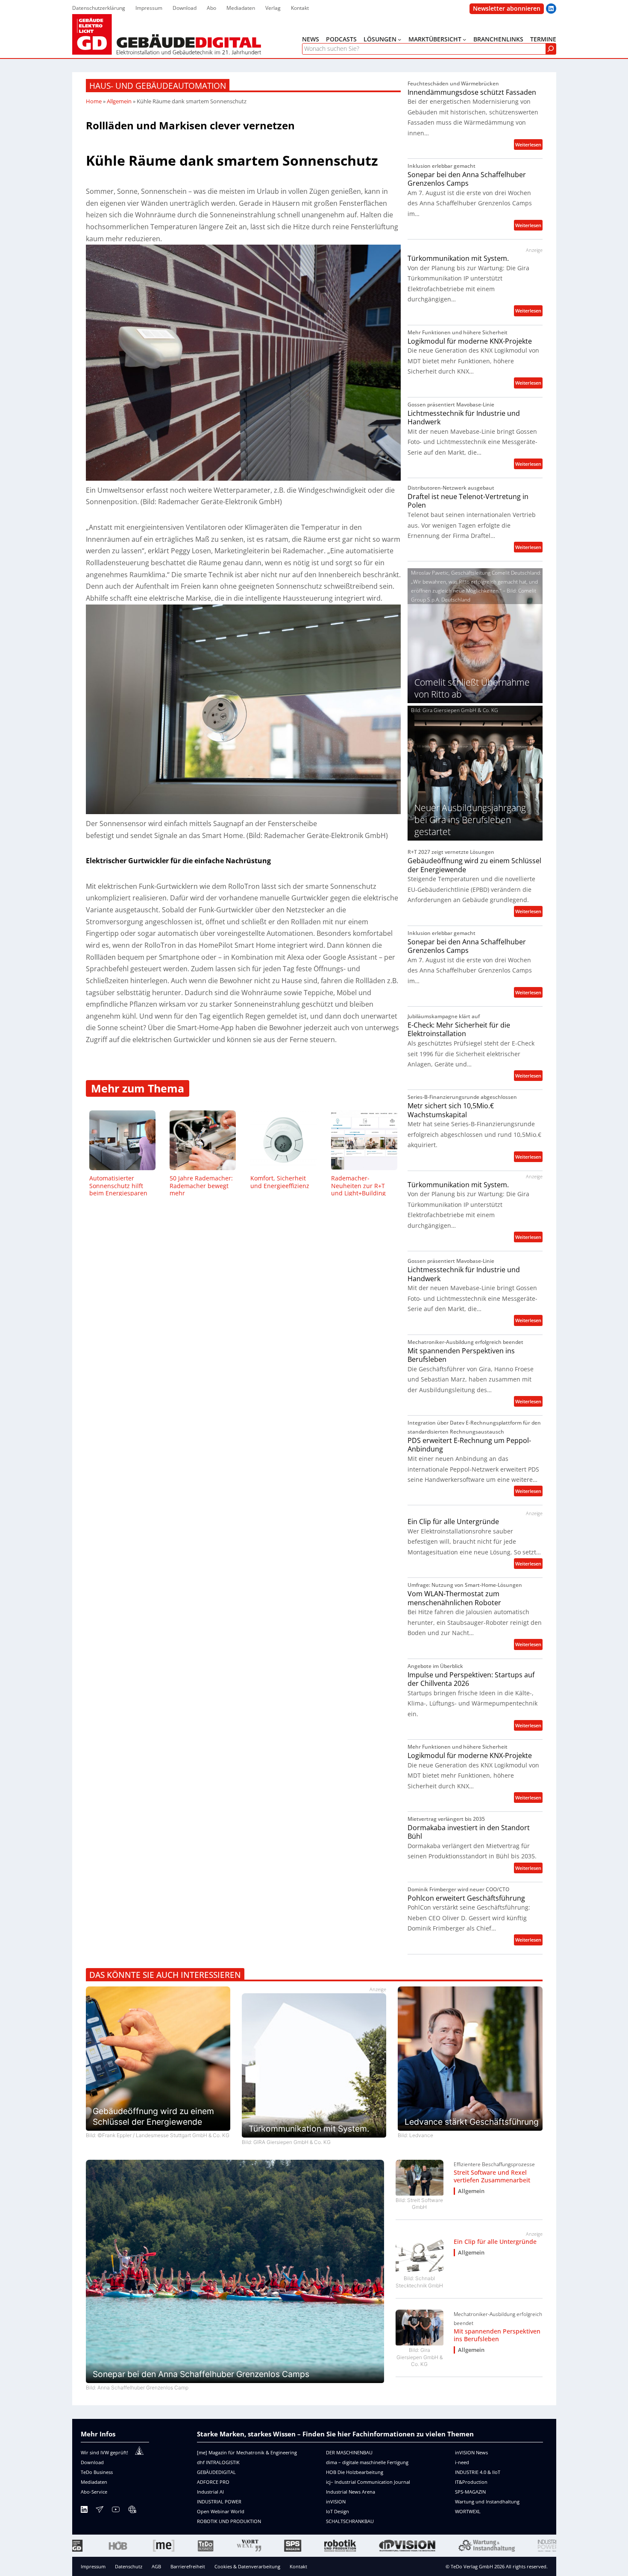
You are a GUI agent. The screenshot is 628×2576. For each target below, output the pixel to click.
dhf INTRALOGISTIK (218, 2462)
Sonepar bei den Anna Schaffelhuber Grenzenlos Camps (467, 179)
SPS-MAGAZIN (470, 2492)
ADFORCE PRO (213, 2482)
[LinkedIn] (84, 2511)
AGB (156, 2566)
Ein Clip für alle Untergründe (453, 1522)
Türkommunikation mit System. (458, 258)
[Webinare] (132, 2511)
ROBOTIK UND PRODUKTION (229, 2521)
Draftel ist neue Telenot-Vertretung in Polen (468, 501)
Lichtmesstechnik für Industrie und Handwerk (464, 418)
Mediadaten (94, 2482)
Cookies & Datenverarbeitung (247, 2566)
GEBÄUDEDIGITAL (216, 2472)
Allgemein (119, 101)
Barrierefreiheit (188, 2566)
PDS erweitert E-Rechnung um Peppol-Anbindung (469, 1445)
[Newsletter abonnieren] (100, 2511)
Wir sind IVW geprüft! (104, 2452)
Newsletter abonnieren (507, 8)
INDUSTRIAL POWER (219, 2502)
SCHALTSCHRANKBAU (350, 2521)
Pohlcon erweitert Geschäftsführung (466, 1898)
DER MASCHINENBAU (349, 2452)
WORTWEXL (468, 2511)
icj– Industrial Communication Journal (368, 2482)
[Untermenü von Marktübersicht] (464, 39)
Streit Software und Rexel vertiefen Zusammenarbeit (492, 2176)
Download (92, 2462)
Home (94, 101)
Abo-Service (94, 2492)
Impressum (93, 2566)
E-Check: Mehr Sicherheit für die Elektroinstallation (459, 1030)
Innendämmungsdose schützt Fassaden (472, 92)
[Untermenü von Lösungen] (399, 39)
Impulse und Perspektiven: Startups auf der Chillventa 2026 (471, 1679)
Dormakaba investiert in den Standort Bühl (469, 1832)
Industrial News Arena (351, 2492)
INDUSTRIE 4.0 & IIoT (478, 2472)
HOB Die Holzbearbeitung (355, 2472)
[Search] (551, 49)
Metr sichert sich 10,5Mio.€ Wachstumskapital (451, 1110)
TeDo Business (97, 2472)
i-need (462, 2462)
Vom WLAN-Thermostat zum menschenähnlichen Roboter (454, 1598)
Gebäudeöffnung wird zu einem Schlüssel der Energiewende (474, 865)
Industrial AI (210, 2492)
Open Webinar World (221, 2511)
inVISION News (471, 2452)
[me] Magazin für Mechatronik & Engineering (247, 2452)
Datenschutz (129, 2566)
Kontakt (298, 2566)
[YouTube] (116, 2511)
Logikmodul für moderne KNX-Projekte (470, 341)
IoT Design (337, 2511)
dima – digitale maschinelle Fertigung (367, 2462)
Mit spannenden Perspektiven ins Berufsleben (461, 1355)
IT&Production (471, 2482)
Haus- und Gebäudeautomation (158, 86)
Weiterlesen (529, 145)
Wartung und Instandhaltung (487, 2502)
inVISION (336, 2502)
